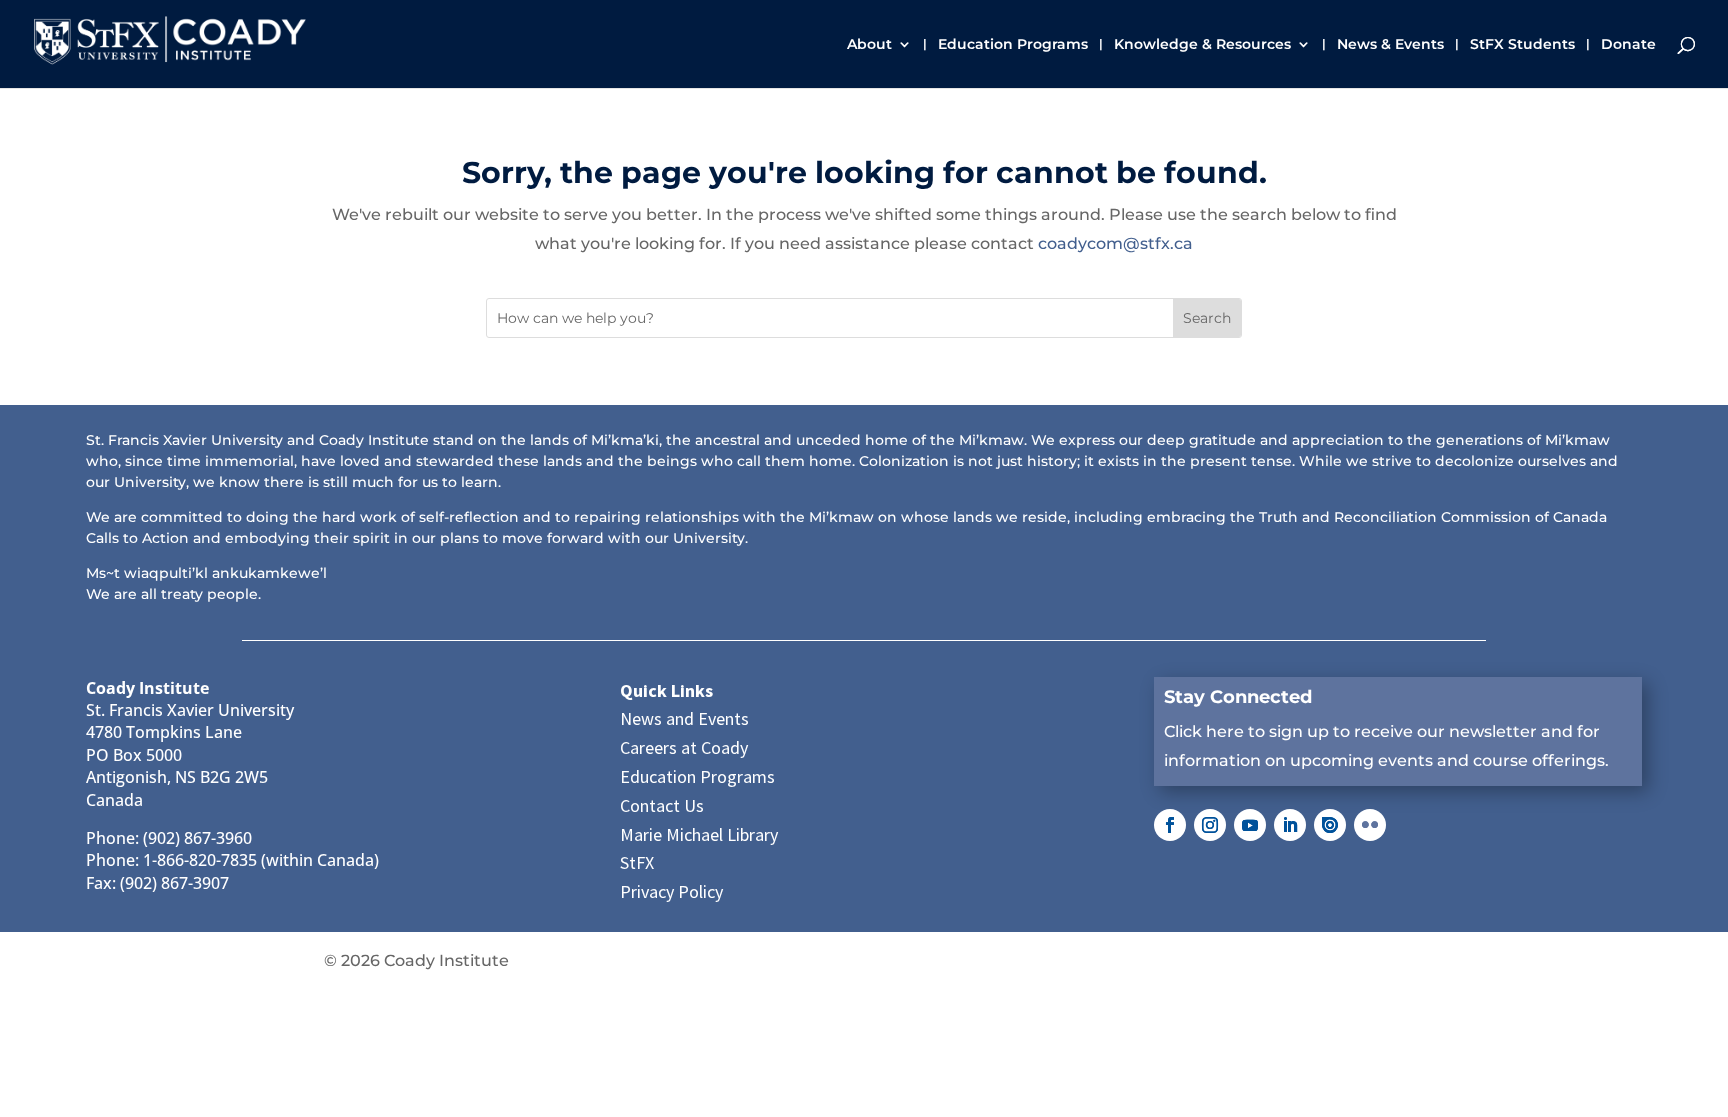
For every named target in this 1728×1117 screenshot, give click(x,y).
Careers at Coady (684, 747)
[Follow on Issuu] (1330, 825)
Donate (1628, 45)
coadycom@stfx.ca (1115, 243)
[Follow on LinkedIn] (1290, 825)
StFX (637, 862)
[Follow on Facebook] (1170, 825)
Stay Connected (1238, 697)
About (869, 45)
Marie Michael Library (699, 834)
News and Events (684, 718)
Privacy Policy (671, 891)
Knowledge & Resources (1202, 45)
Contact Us (662, 805)
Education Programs (1013, 45)
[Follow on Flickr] (1370, 825)
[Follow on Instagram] (1210, 825)
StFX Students (1522, 45)
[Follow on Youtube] (1250, 825)
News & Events (1390, 45)
